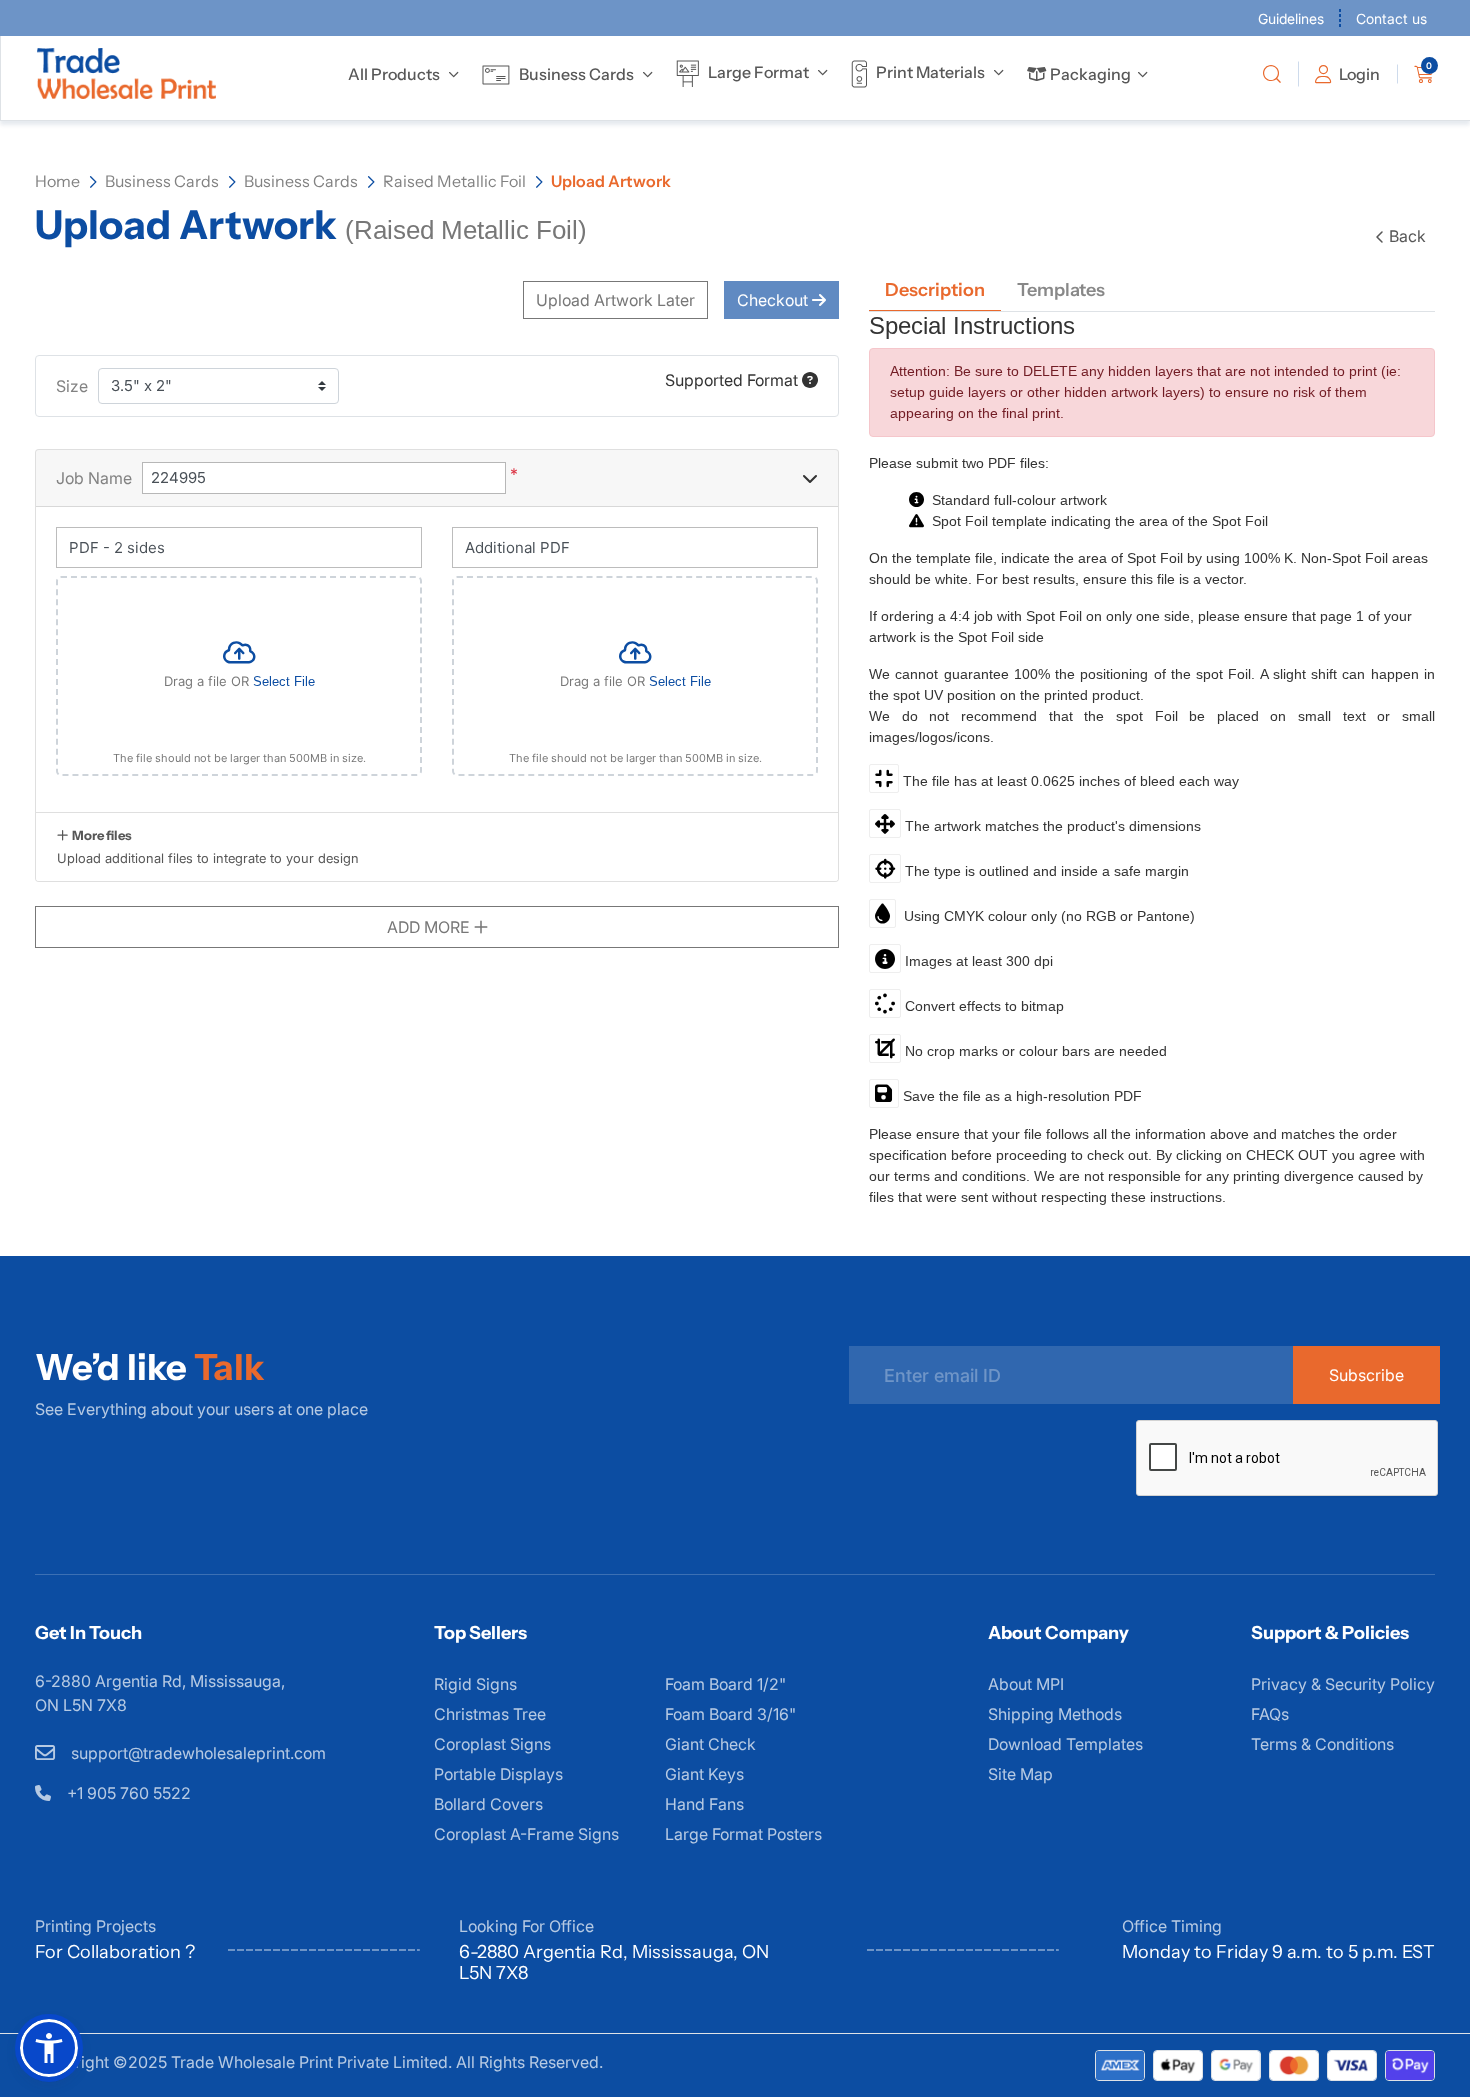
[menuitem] (394, 74)
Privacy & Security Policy (1343, 1684)
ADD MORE (430, 927)
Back (1407, 236)
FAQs (1270, 1714)
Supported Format (733, 380)
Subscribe (1366, 1375)
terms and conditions (960, 1176)
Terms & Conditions (1322, 1744)
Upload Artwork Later (615, 300)
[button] (49, 2048)
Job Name (94, 478)
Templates (1061, 290)
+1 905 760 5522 (127, 1793)
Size (72, 386)
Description (935, 290)
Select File (284, 681)
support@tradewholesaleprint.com (196, 1753)
